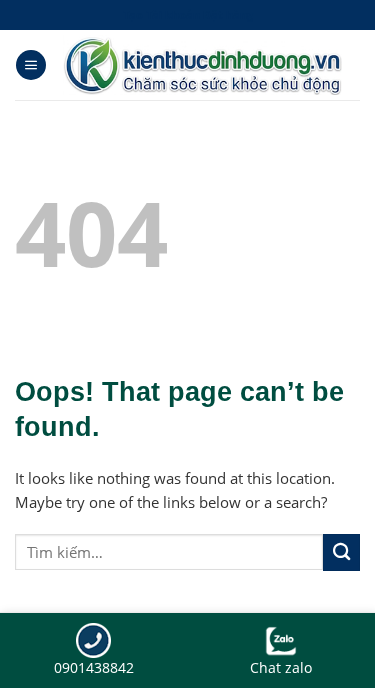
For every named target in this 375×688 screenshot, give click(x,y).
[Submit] (341, 552)
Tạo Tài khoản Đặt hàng (188, 14)
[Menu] (31, 65)
